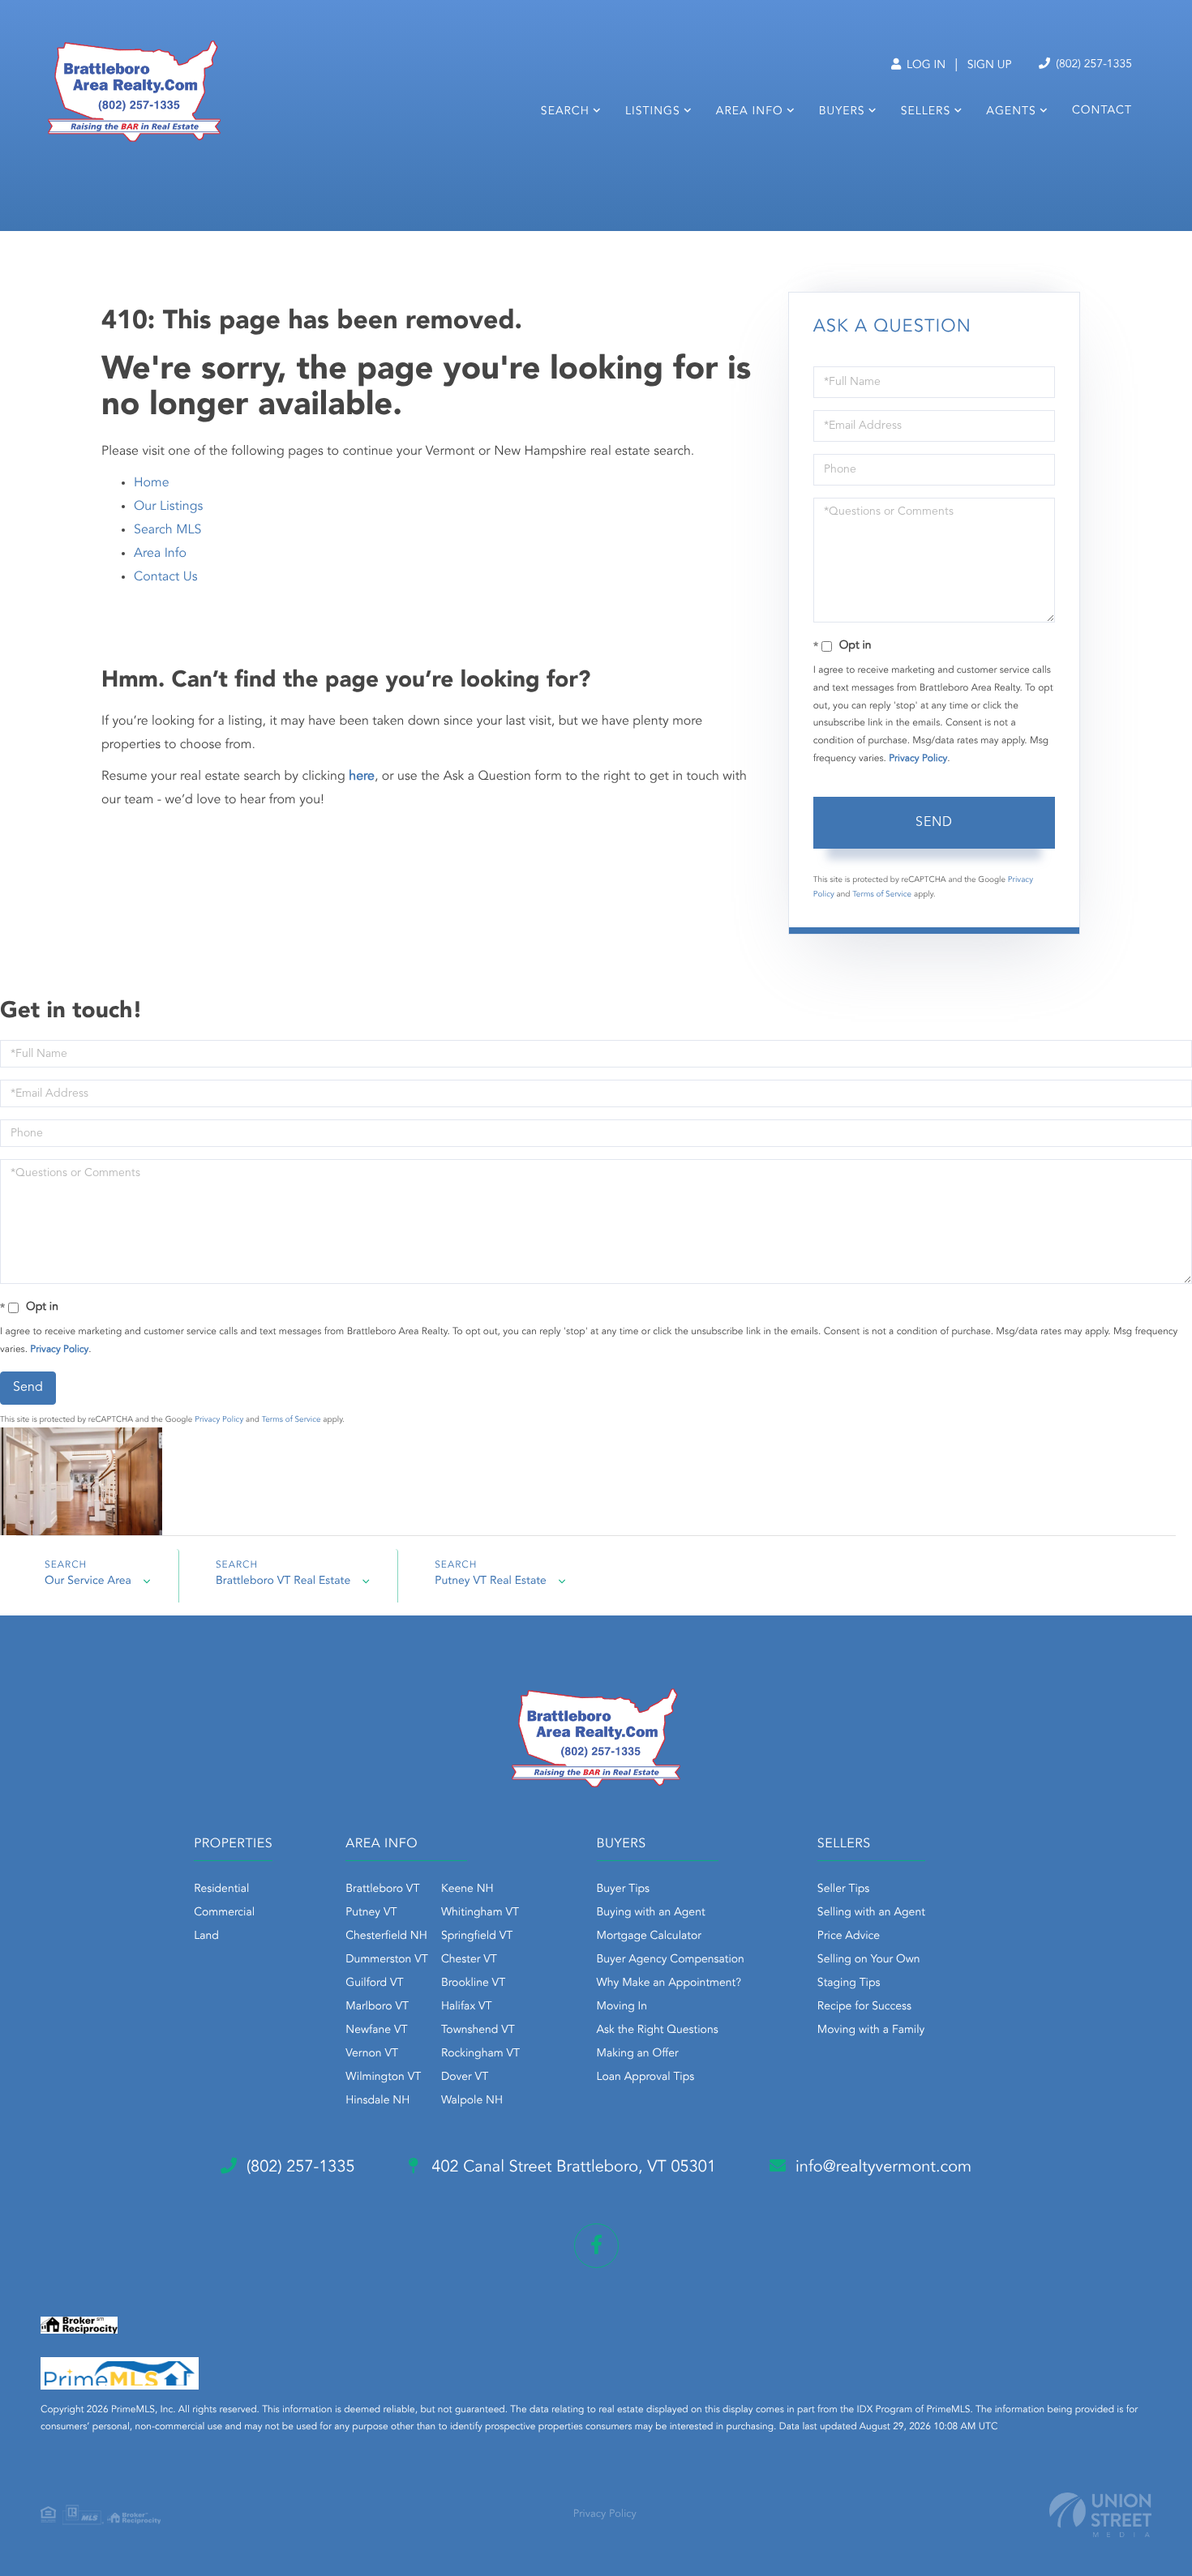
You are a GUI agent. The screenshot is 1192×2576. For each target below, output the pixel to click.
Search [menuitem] (565, 112)
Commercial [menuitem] (224, 1913)
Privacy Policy (918, 759)
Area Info (160, 554)
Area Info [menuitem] (750, 112)
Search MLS (167, 530)
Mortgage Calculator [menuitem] (649, 1936)
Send (934, 823)
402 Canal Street (572, 2167)
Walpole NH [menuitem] (472, 2101)
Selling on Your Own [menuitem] (869, 1960)
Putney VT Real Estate (491, 1581)
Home (152, 483)
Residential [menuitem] (221, 1889)
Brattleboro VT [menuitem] (382, 1889)
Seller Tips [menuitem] (843, 1889)
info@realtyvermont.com (883, 2167)
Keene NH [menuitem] (467, 1889)
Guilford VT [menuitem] (374, 1983)
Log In (924, 66)
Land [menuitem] (206, 1936)
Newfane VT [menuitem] (376, 2030)
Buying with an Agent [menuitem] (651, 1913)
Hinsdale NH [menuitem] (377, 2101)
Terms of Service (882, 895)
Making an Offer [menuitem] (638, 2054)
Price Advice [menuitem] (849, 1936)
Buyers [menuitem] (842, 112)
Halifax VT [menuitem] (467, 2007)
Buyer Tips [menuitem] (624, 1889)
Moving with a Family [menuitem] (871, 2030)
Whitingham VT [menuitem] (480, 1913)
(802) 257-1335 (1092, 65)
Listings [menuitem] (653, 112)
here (362, 777)
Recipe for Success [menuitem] (864, 2007)
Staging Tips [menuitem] (849, 1983)
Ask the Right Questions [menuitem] (658, 2030)
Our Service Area (88, 1581)
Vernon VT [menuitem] (372, 2054)
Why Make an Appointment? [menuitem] (669, 1983)
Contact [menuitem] (1102, 111)
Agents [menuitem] (1011, 112)
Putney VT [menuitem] (371, 1913)
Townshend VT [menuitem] (478, 2030)
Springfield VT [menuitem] (477, 1936)
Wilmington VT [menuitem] (383, 2077)
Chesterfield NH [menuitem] (386, 1936)
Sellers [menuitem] (926, 112)
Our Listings (168, 507)
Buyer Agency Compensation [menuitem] (671, 1960)
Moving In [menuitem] (622, 2007)
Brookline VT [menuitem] (473, 1983)
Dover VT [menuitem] (465, 2077)
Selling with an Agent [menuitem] (871, 1913)
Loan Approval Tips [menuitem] (646, 2077)
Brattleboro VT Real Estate (283, 1581)
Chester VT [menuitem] (469, 1960)
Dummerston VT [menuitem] (387, 1960)
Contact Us (166, 577)
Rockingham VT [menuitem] (480, 2054)
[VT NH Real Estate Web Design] (1100, 2515)
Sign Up (990, 66)
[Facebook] (596, 2246)
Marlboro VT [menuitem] (377, 2007)
